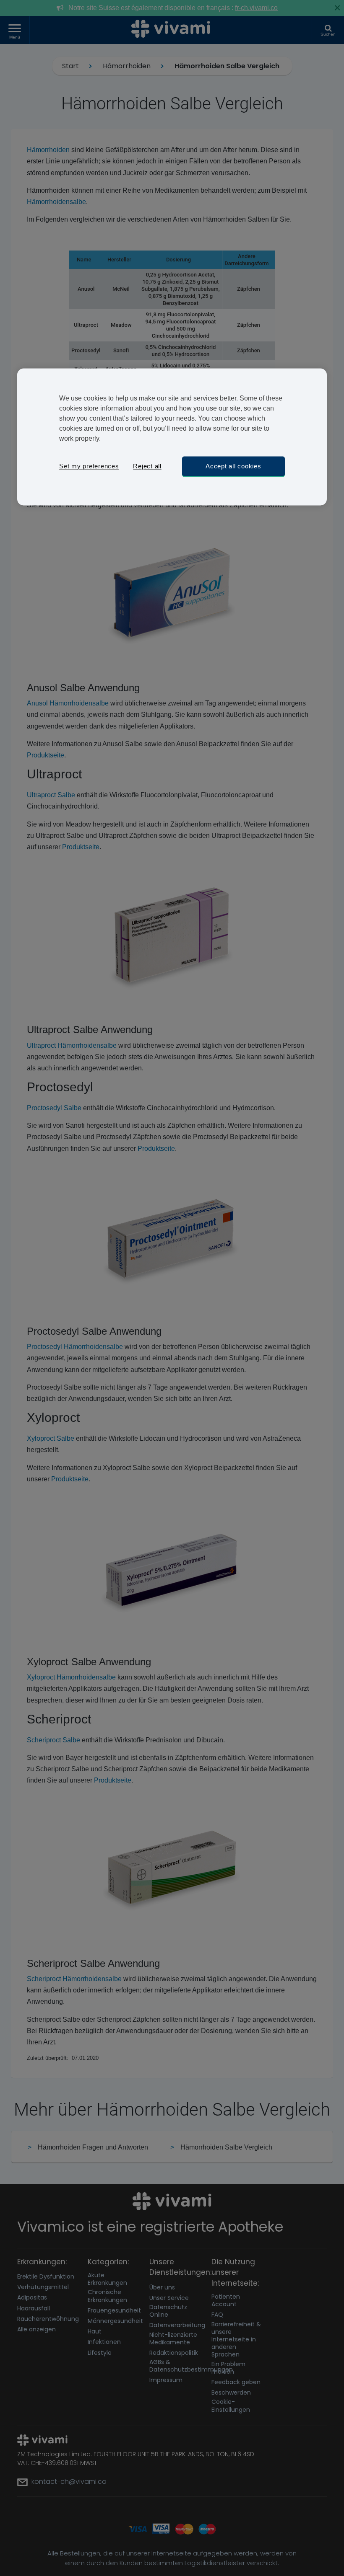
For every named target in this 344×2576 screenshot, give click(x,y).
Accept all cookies (233, 466)
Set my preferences (89, 466)
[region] (172, 437)
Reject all (147, 466)
